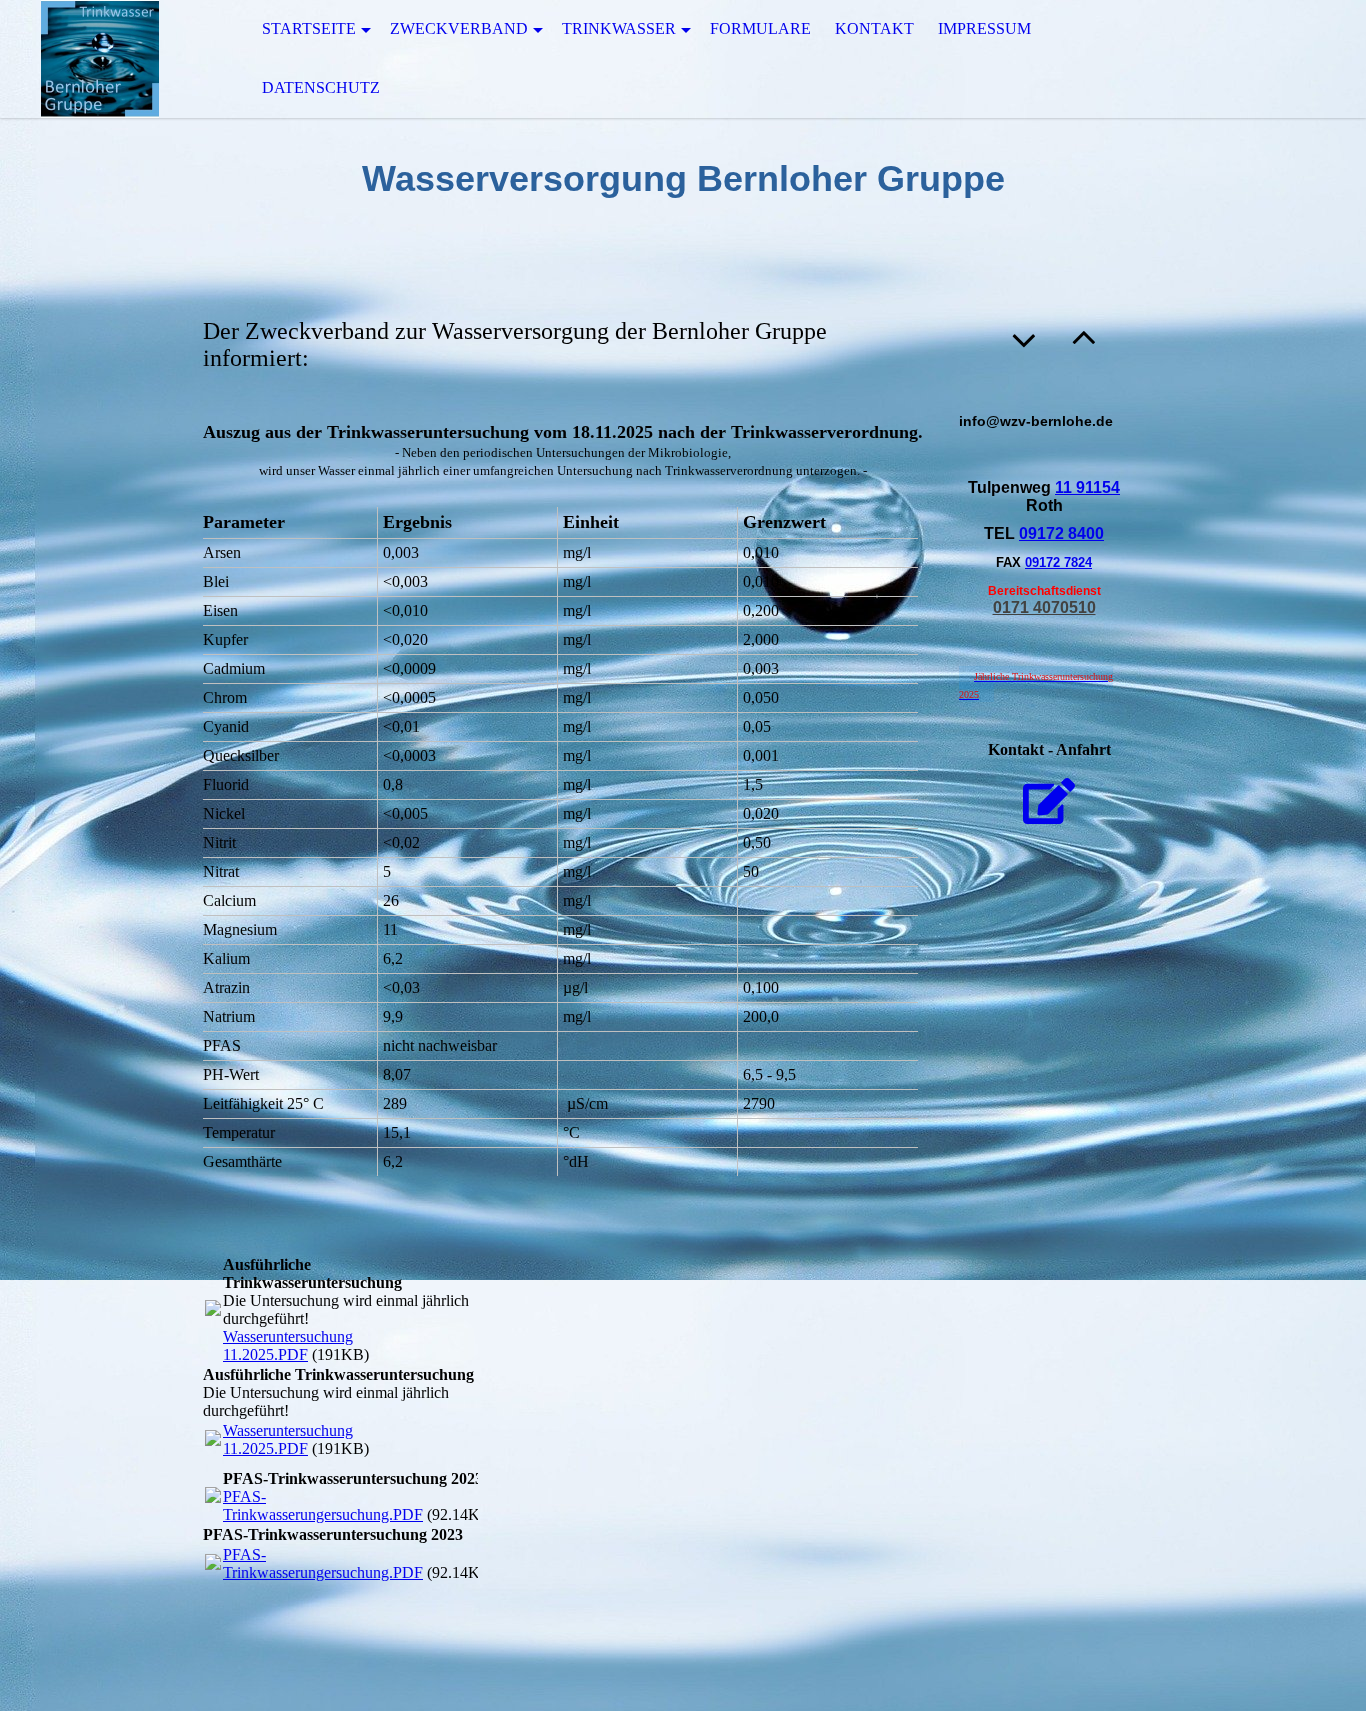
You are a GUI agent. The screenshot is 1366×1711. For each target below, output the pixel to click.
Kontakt (874, 28)
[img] (100, 59)
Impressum (984, 28)
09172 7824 (1058, 562)
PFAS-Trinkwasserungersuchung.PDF (323, 1505)
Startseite (309, 28)
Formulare (760, 28)
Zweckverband (459, 28)
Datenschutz (321, 87)
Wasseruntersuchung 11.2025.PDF (288, 1345)
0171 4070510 (1044, 607)
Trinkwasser (619, 28)
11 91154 (1087, 487)
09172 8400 (1061, 533)
